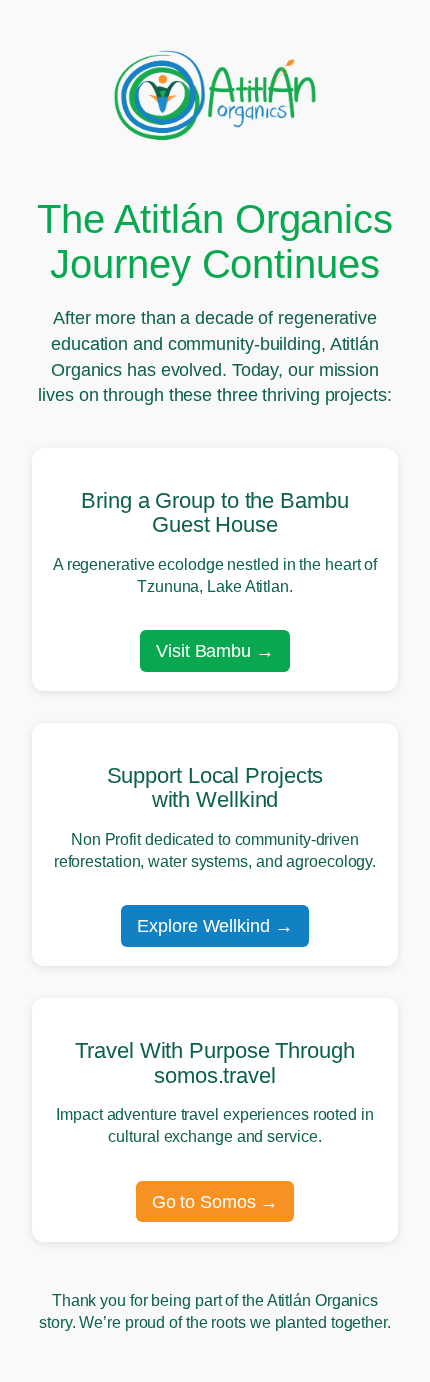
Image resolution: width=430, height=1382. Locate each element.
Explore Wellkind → (214, 925)
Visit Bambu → (215, 650)
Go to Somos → (215, 1201)
